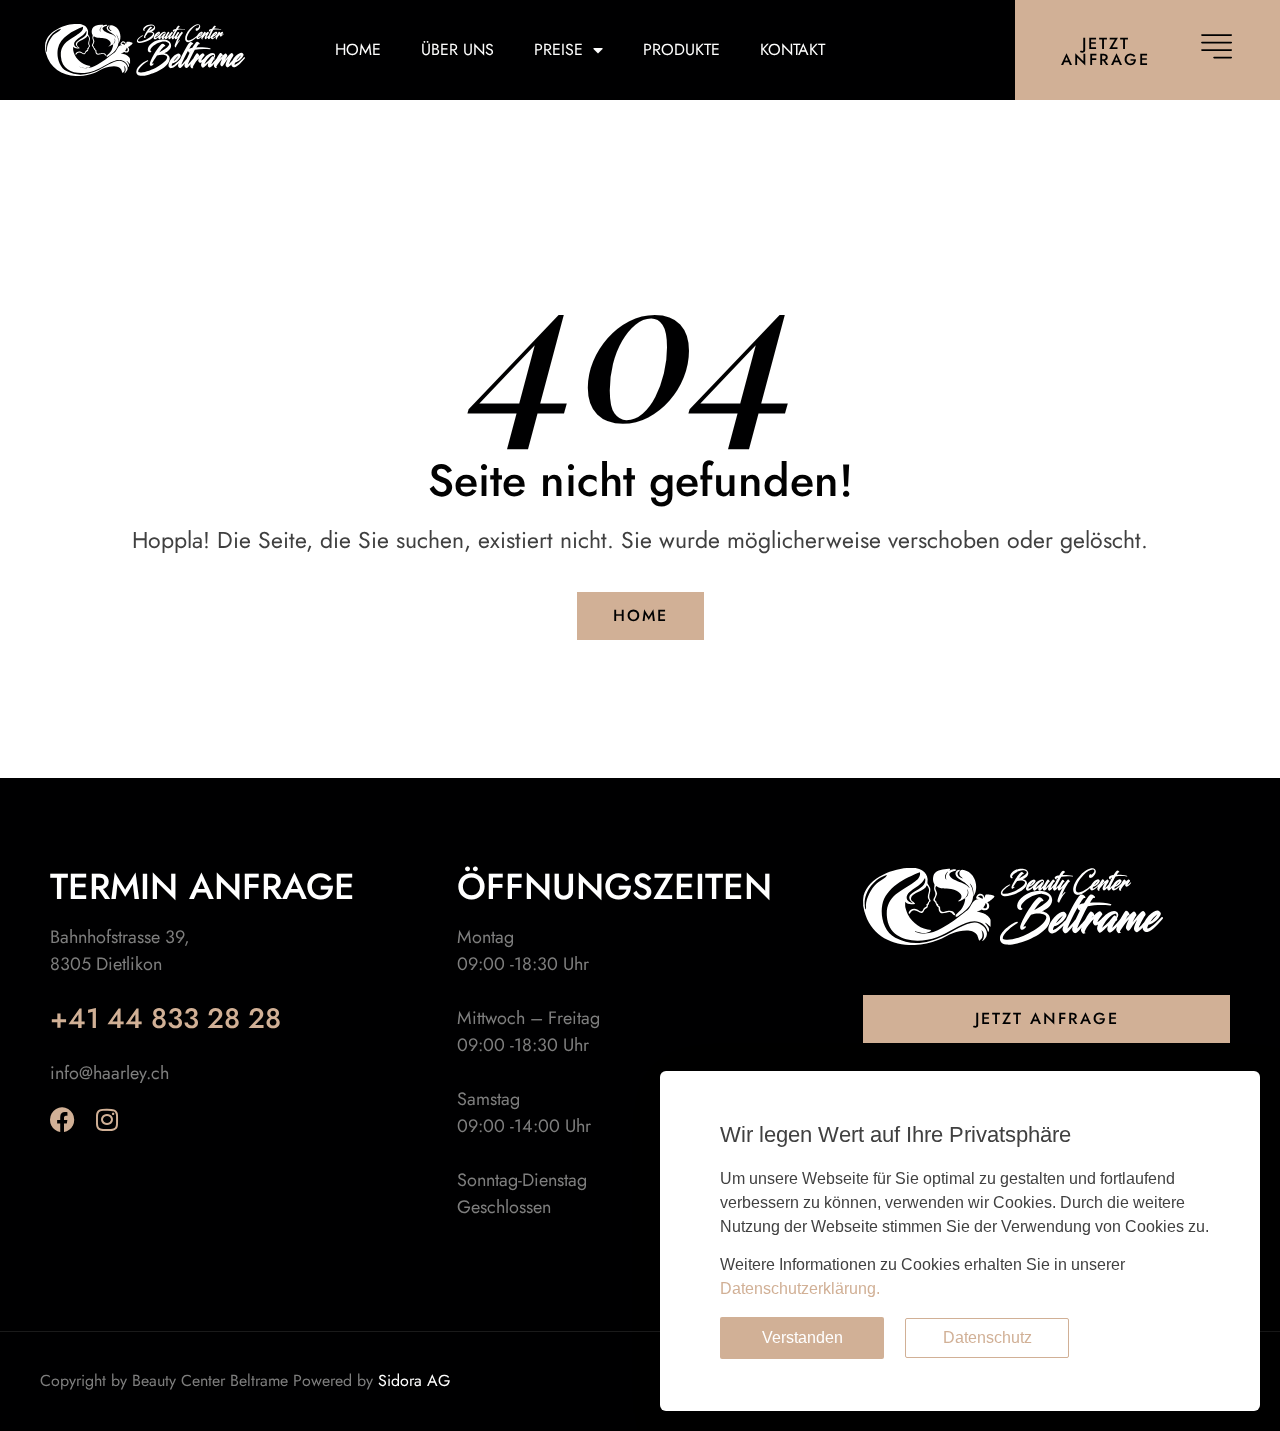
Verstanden (802, 1337)
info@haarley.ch (109, 1073)
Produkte (681, 49)
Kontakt (792, 49)
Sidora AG (414, 1380)
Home (358, 49)
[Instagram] (106, 1119)
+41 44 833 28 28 (165, 1018)
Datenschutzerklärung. (800, 1288)
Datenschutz (987, 1337)
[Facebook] (62, 1119)
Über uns (457, 49)
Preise (558, 49)
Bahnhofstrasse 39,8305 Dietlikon (120, 950)
